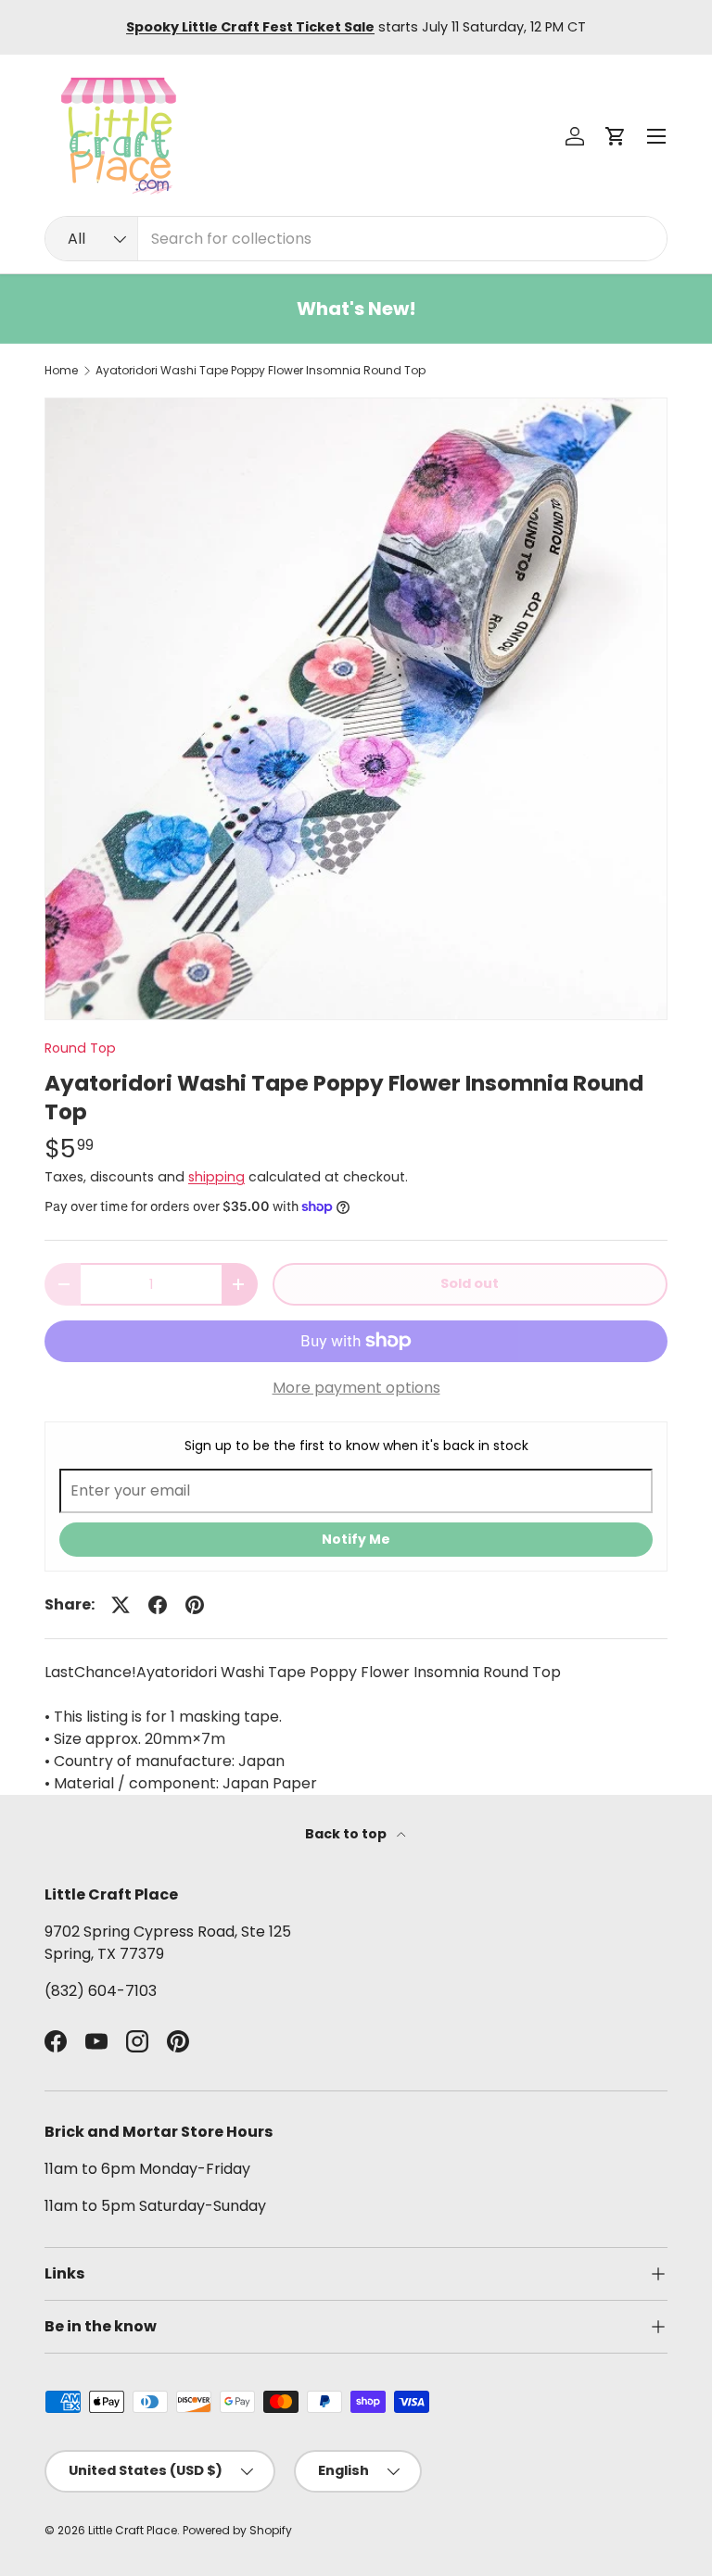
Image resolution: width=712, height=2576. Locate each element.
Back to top (347, 1834)
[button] (616, 136)
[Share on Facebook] (158, 1605)
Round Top (80, 1048)
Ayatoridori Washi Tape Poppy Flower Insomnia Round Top (261, 371)
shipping (216, 1177)
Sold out (470, 1283)
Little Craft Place (133, 2530)
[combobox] (356, 239)
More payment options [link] (356, 1388)
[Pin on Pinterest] (195, 1605)
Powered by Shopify (237, 2530)
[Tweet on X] (121, 1605)
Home (61, 371)
